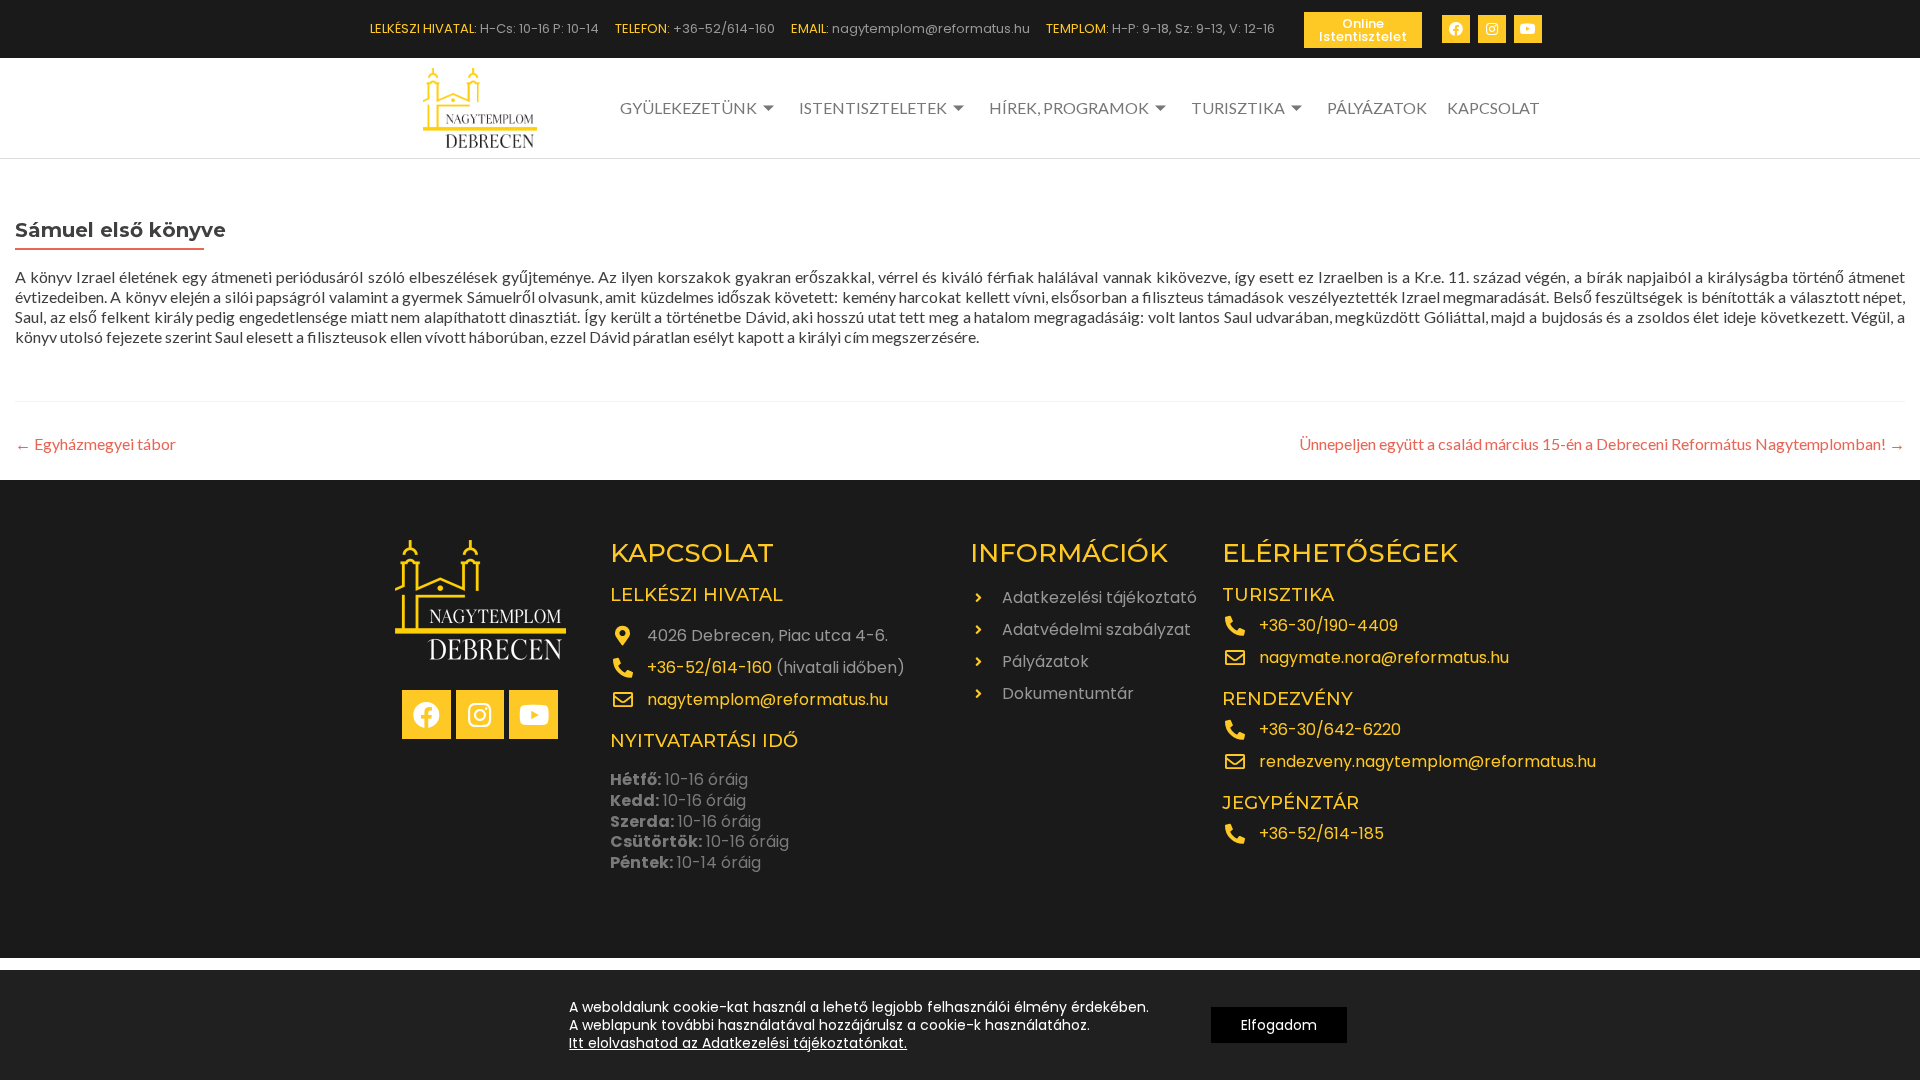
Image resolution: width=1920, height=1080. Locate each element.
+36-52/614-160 (709, 667)
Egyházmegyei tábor (95, 443)
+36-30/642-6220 (1330, 729)
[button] (1363, 30)
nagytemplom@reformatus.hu (767, 699)
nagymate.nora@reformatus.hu (1384, 657)
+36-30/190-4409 (1328, 625)
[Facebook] (1456, 29)
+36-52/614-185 (1321, 833)
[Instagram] (1492, 29)
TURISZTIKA (1238, 107)
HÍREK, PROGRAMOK (1069, 107)
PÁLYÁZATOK (1377, 107)
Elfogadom (1279, 1025)
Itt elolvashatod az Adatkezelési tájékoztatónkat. (738, 1043)
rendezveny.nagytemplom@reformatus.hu (1427, 761)
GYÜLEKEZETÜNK (688, 107)
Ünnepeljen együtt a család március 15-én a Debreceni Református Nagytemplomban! (1602, 443)
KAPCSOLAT (1493, 107)
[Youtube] (1528, 29)
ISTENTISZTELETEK (873, 107)
